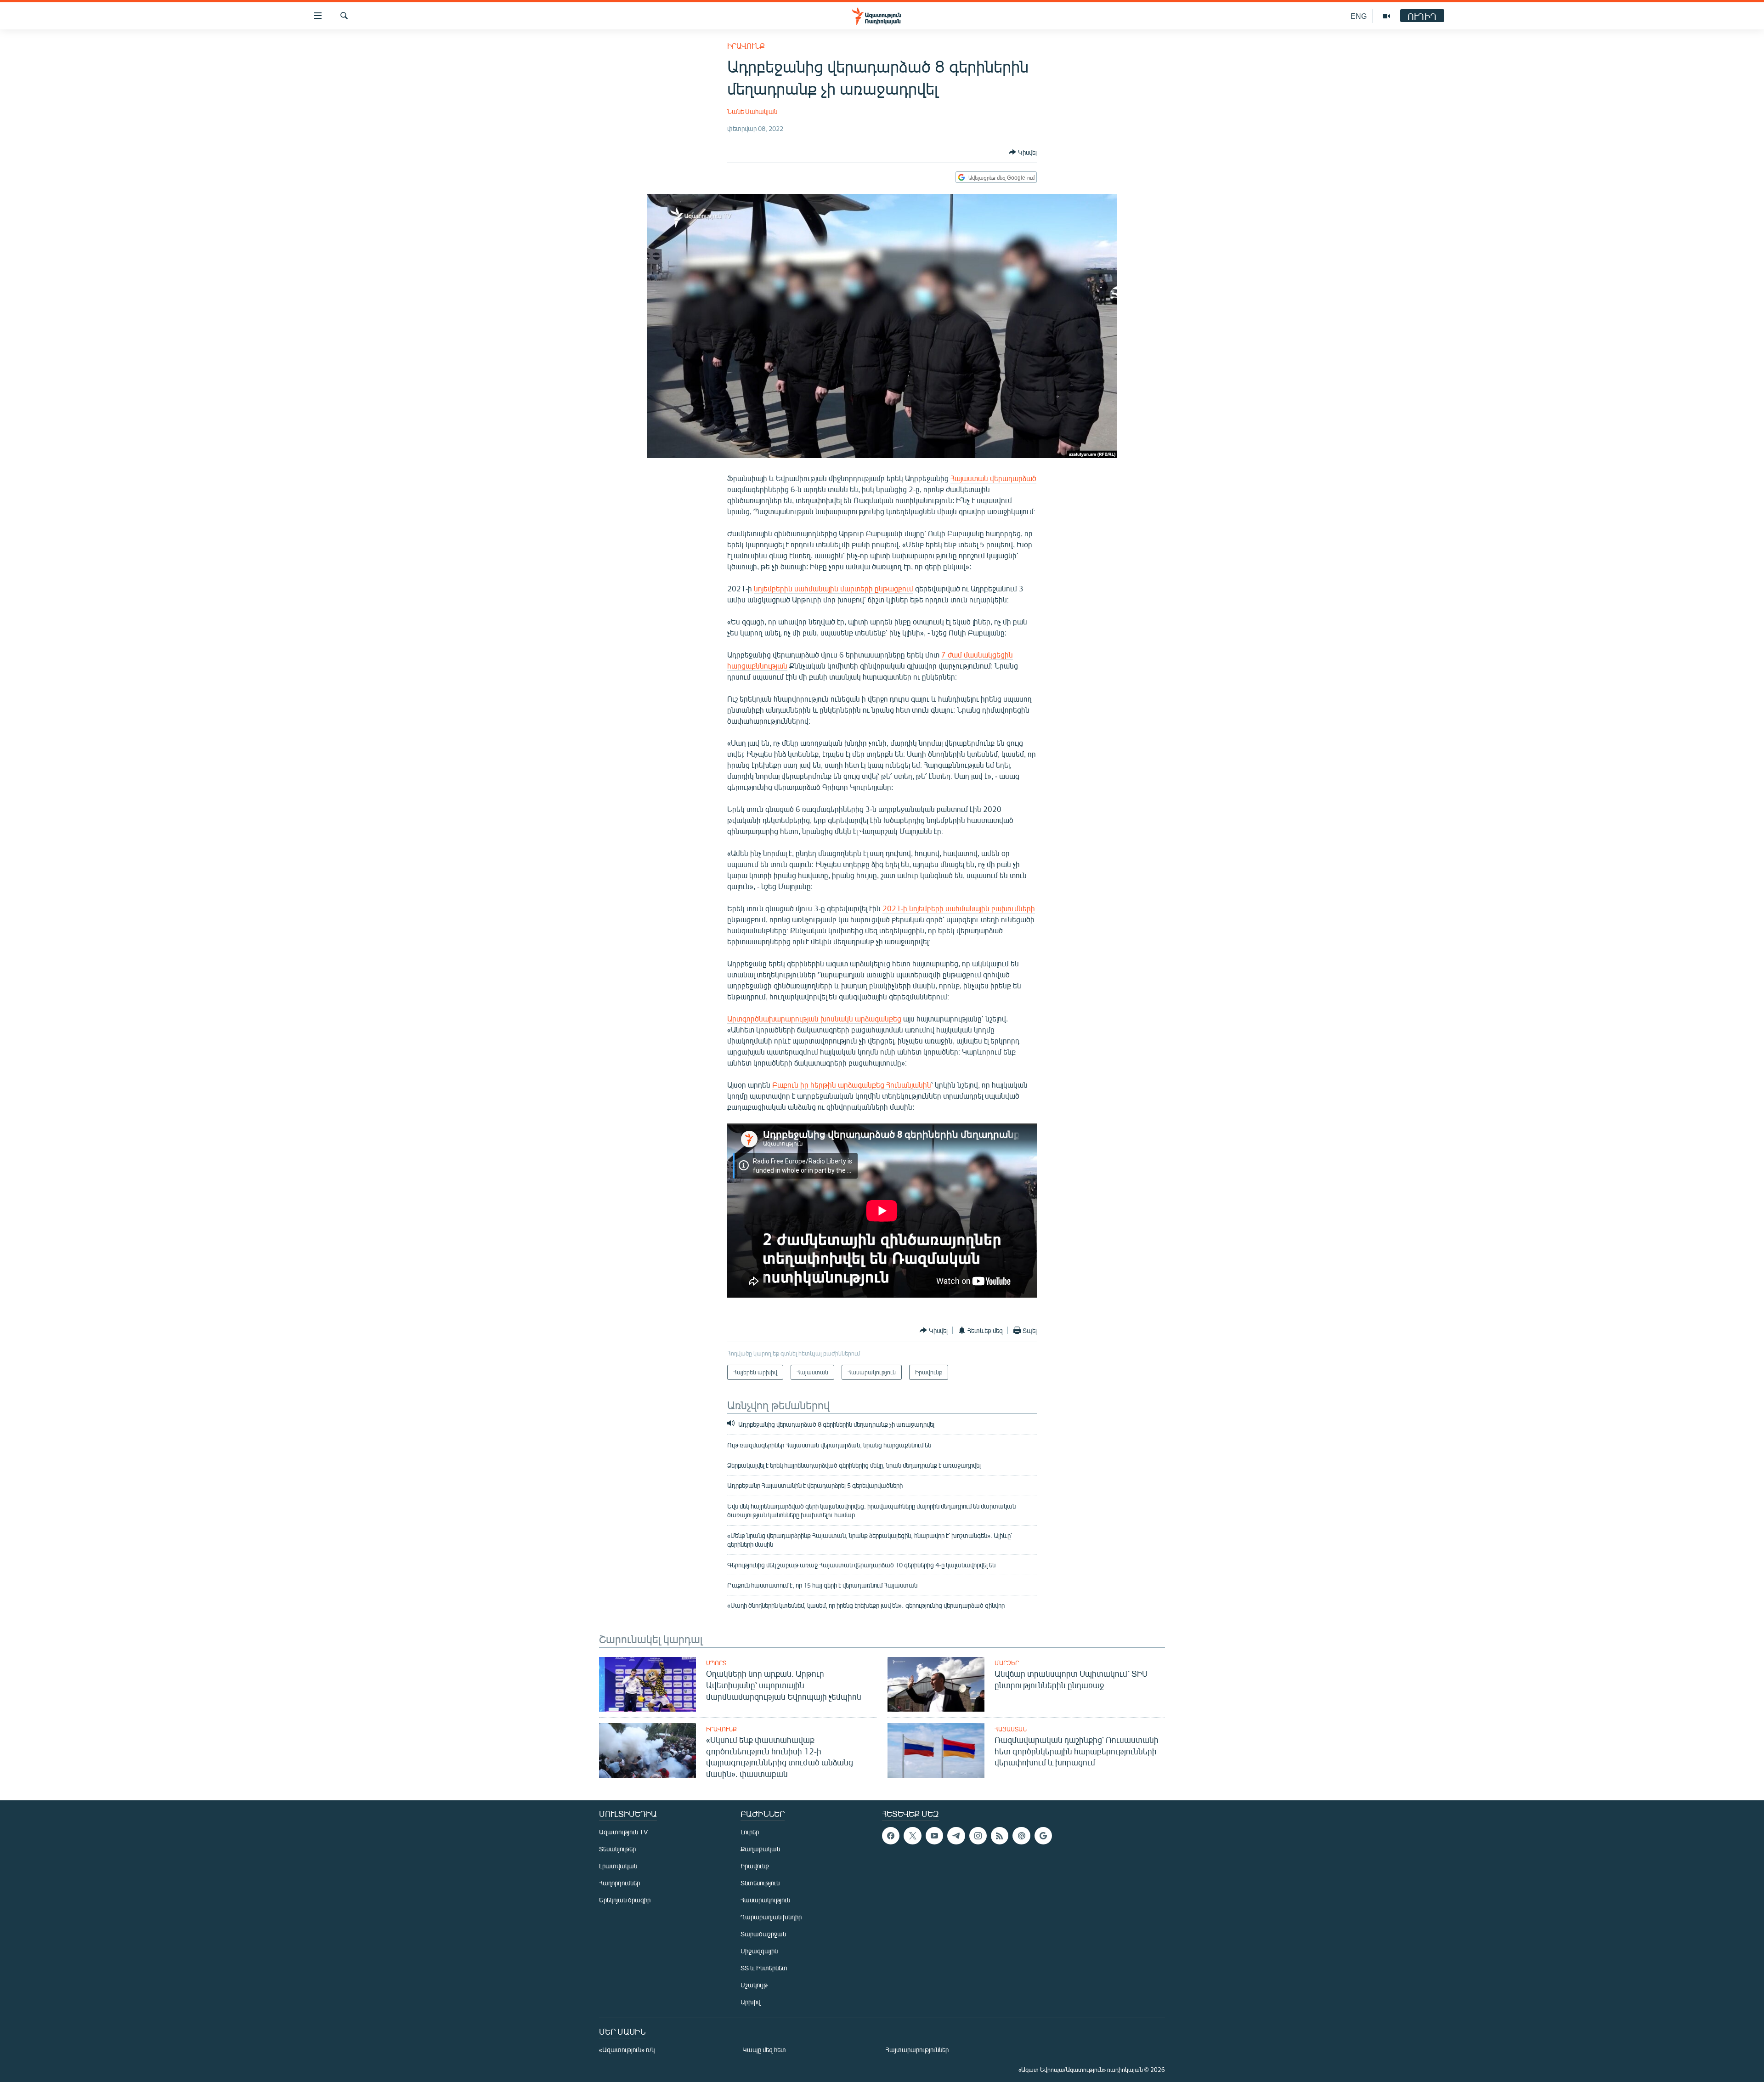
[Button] (1023, 152)
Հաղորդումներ (619, 1883)
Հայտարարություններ (917, 2050)
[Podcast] (1021, 1836)
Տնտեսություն (760, 1883)
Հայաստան (1011, 1729)
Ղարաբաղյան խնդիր (771, 1917)
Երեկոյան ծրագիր (625, 1900)
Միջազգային (759, 1951)
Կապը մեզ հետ (764, 2050)
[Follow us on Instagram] (978, 1836)
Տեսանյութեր (617, 1849)
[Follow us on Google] (1043, 1836)
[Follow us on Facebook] (891, 1836)
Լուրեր (750, 1832)
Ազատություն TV (623, 1832)
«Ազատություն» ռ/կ (627, 2050)
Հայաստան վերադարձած (993, 478)
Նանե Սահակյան (752, 111)
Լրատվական (618, 1866)
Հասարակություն (765, 1900)
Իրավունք (746, 46)
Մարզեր (1007, 1663)
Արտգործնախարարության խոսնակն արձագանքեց (814, 1018)
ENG (1359, 16)
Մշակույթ (754, 1985)
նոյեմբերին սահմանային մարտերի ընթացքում (834, 588)
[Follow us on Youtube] (934, 1836)
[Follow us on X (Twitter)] (912, 1836)
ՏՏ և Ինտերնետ (764, 1968)
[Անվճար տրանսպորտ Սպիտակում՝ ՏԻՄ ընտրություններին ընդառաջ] (936, 1684)
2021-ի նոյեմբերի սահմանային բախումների (959, 908)
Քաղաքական (760, 1849)
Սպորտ (716, 1663)
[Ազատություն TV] (1386, 16)
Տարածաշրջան (763, 1934)
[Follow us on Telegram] (956, 1836)
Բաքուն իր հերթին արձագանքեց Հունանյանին (852, 1085)
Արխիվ (750, 2002)
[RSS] (1000, 1836)
